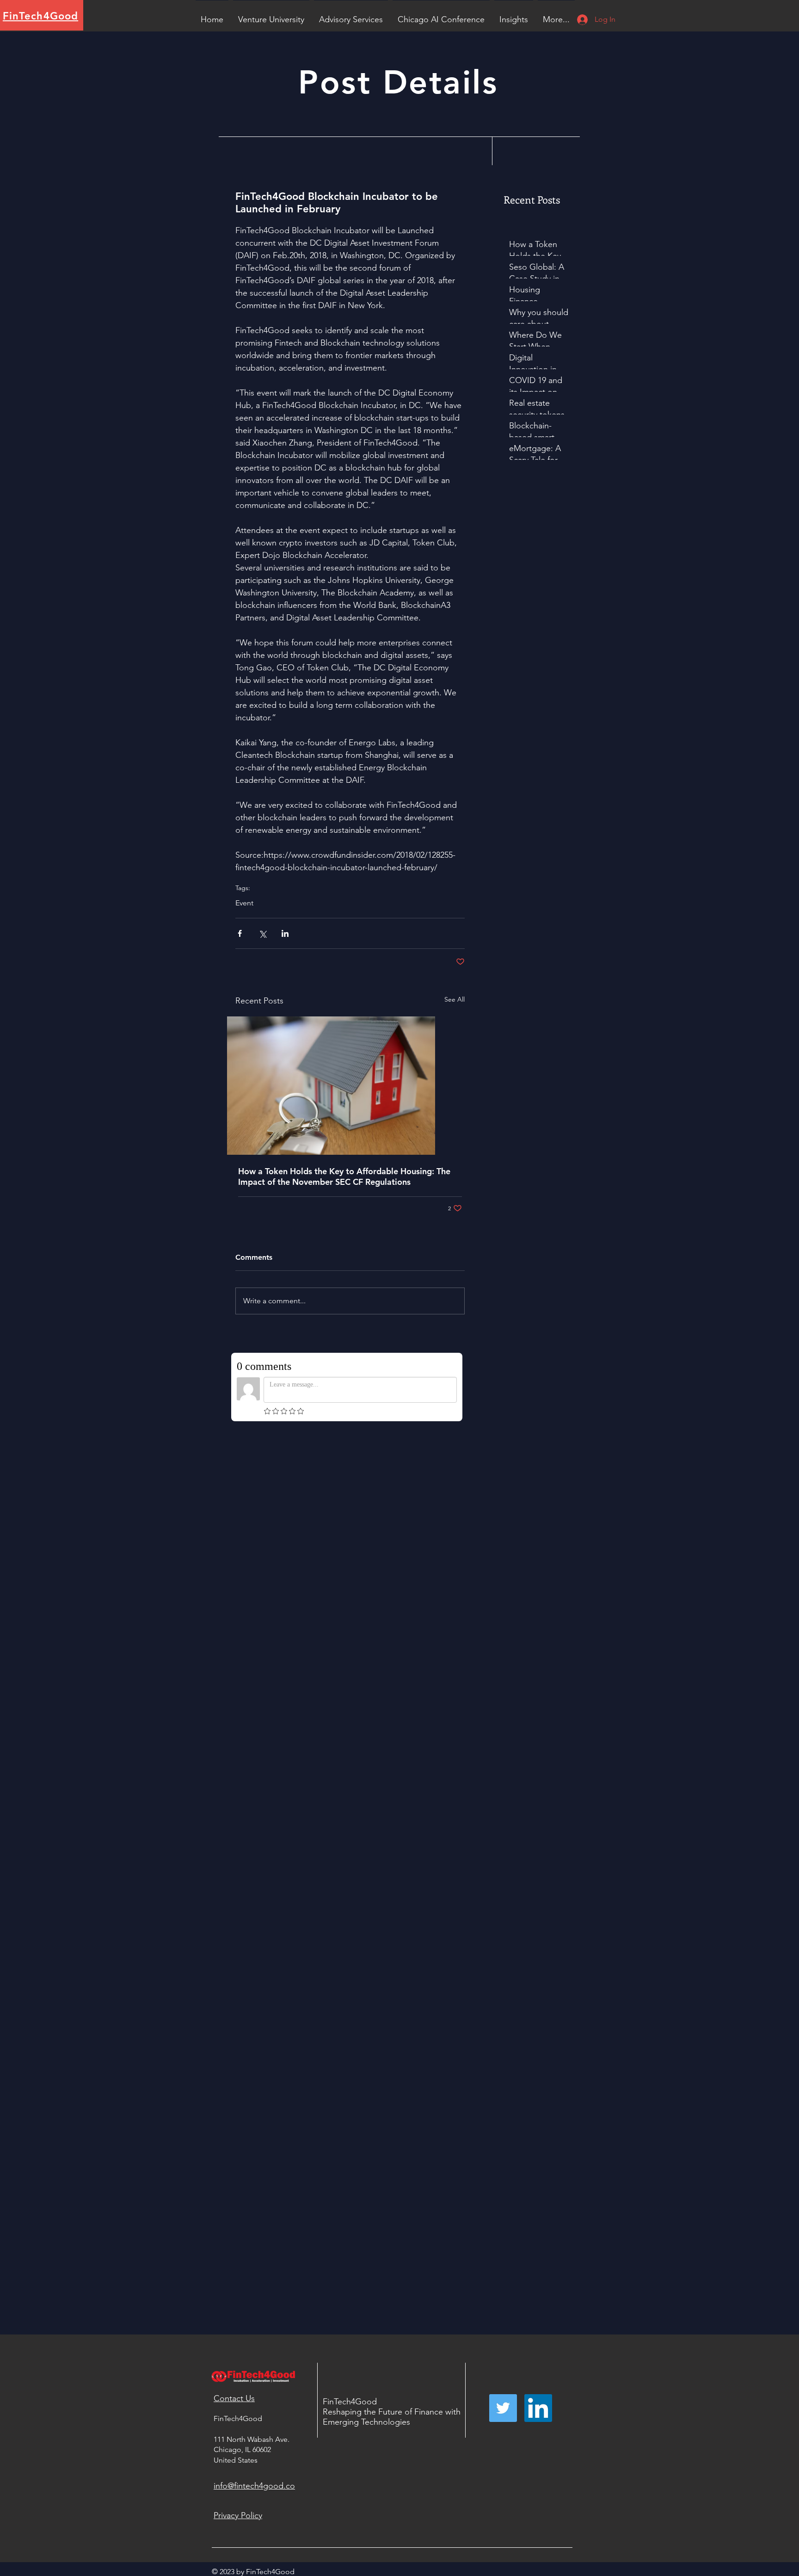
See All (455, 999)
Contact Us (234, 2398)
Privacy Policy (238, 2515)
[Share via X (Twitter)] (262, 933)
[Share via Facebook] (240, 933)
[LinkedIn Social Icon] (538, 2408)
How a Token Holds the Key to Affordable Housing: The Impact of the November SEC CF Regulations (344, 1177)
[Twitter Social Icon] (503, 2408)
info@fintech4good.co (254, 2486)
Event (244, 903)
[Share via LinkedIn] (285, 933)
